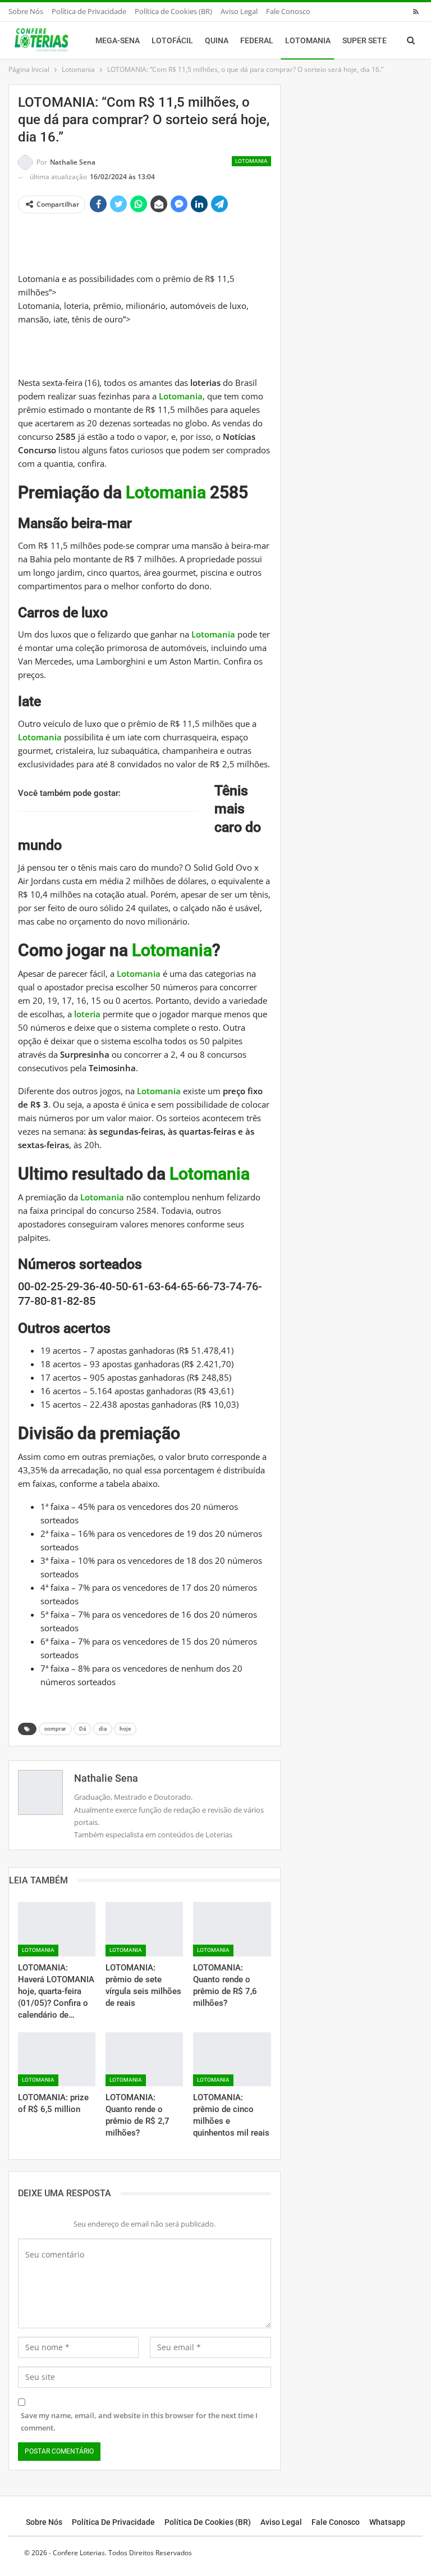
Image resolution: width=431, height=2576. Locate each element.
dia (103, 1729)
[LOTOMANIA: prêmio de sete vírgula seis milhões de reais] (144, 1929)
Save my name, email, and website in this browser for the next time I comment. (139, 2422)
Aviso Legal (239, 11)
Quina (217, 40)
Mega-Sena (118, 40)
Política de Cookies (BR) (173, 11)
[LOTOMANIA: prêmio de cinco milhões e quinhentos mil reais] (232, 2060)
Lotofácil (172, 40)
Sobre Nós (26, 11)
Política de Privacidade (89, 11)
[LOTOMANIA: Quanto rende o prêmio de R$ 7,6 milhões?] (232, 1929)
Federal (257, 40)
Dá (82, 1729)
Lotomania (308, 40)
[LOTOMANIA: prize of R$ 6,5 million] (57, 2060)
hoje (125, 1729)
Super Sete (364, 40)
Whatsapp (387, 2522)
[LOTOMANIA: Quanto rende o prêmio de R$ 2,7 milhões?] (144, 2060)
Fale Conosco (288, 11)
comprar (55, 1729)
